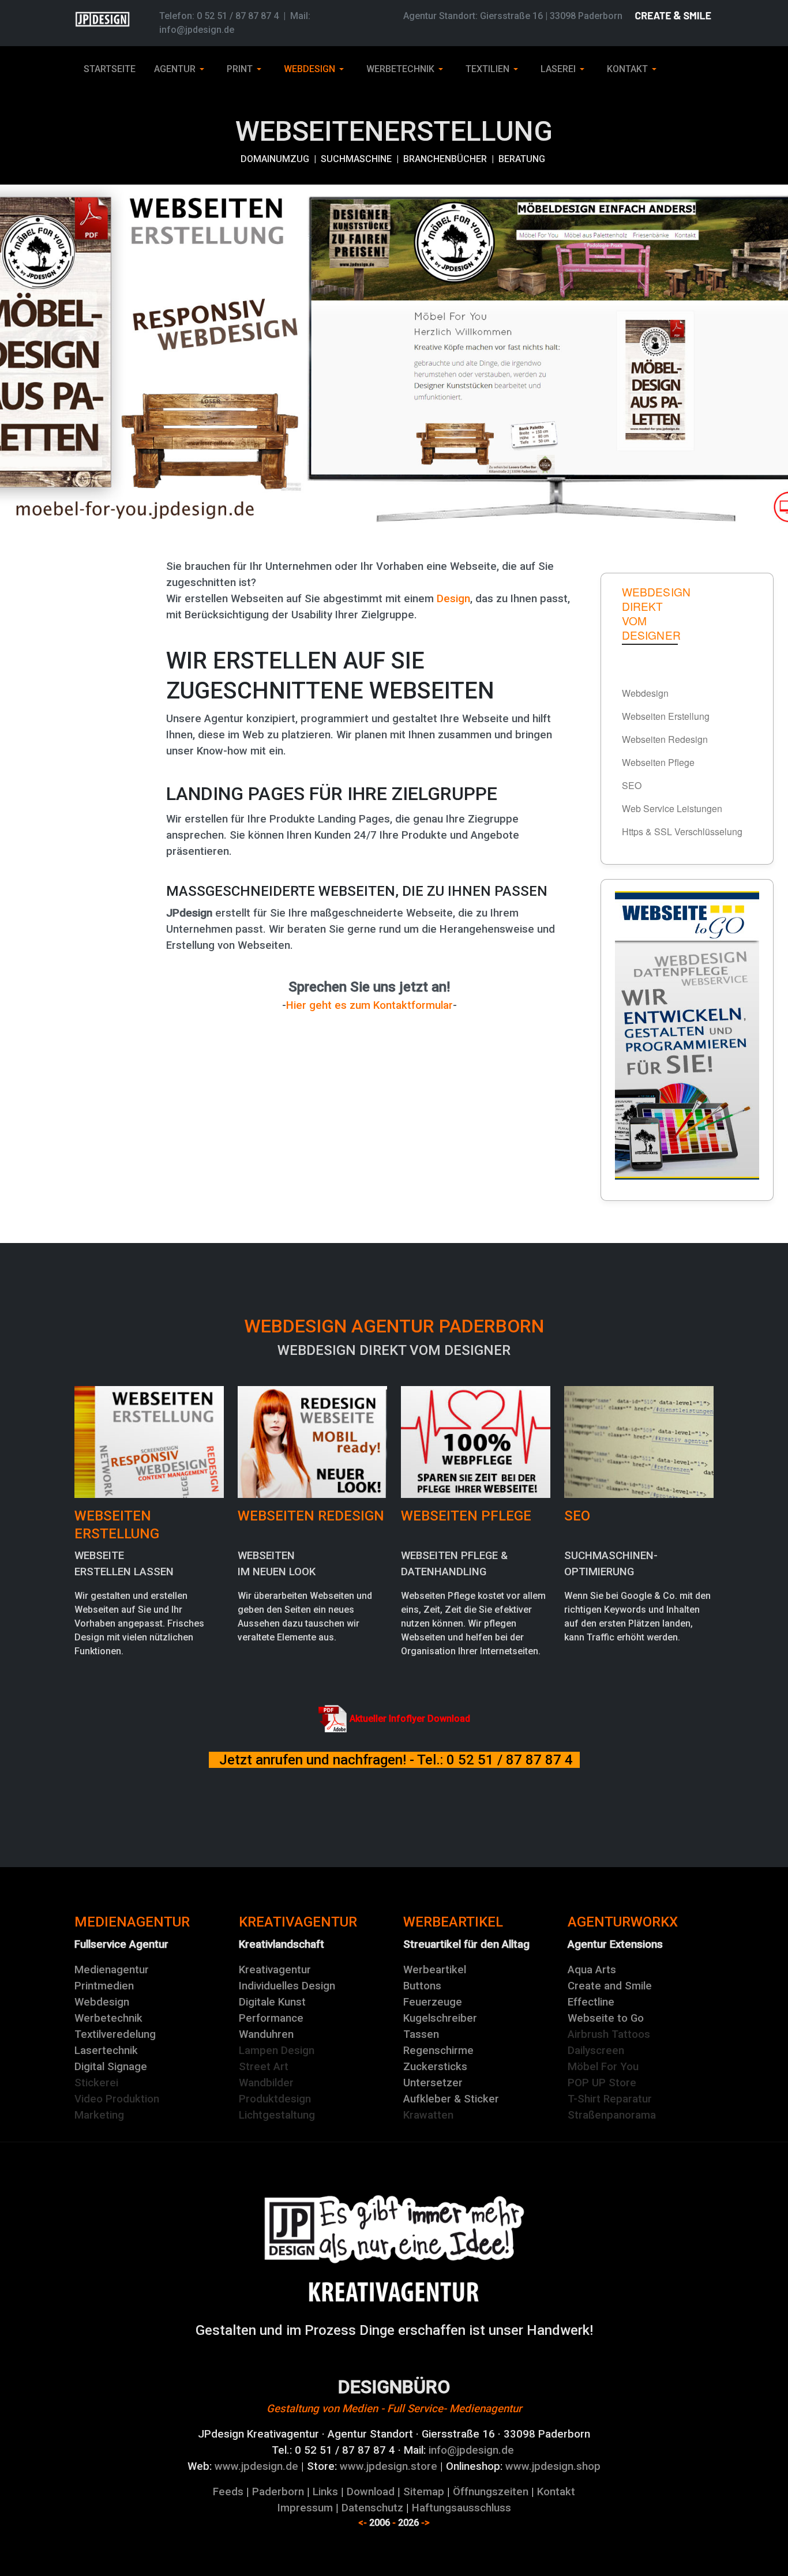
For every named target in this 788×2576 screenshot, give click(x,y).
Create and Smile (610, 1986)
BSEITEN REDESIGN (311, 1516)
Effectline (591, 2002)
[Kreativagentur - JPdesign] (394, 2228)
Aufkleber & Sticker (451, 2099)
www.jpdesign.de (256, 2466)
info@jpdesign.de (197, 30)
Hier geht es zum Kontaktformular (369, 1005)
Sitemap (424, 2492)
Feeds (228, 2492)
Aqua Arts (592, 1970)
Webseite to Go (606, 2018)
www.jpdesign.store (387, 2466)
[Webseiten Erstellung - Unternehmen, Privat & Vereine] (149, 1441)
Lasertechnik (106, 2051)
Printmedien (104, 1986)
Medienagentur (112, 1970)
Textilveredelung (115, 2034)
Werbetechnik (108, 2018)
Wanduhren (266, 2034)
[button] (181, 69)
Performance (271, 2018)
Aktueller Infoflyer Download (410, 1719)
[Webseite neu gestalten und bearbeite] (312, 1441)
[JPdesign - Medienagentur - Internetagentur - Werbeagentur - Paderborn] (394, 2292)
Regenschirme (438, 2051)
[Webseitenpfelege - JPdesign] (476, 1441)
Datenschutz (372, 2508)
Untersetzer (433, 2083)
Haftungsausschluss (461, 2508)
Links (325, 2492)
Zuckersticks (435, 2067)
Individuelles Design (287, 1986)
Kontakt (556, 2492)
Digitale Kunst (272, 2002)
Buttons (422, 1986)
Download (371, 2492)
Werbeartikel (435, 1970)
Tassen (421, 2034)
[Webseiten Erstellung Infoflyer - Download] (333, 1719)
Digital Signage (111, 2067)
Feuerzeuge (433, 2002)
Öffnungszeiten (491, 2492)
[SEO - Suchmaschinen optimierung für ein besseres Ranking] (639, 1441)
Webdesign (102, 2002)
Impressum (305, 2508)
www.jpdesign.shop (553, 2466)
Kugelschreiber (440, 2018)
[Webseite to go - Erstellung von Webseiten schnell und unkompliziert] (687, 1035)
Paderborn (278, 2492)
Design (453, 599)
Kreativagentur (275, 1970)
